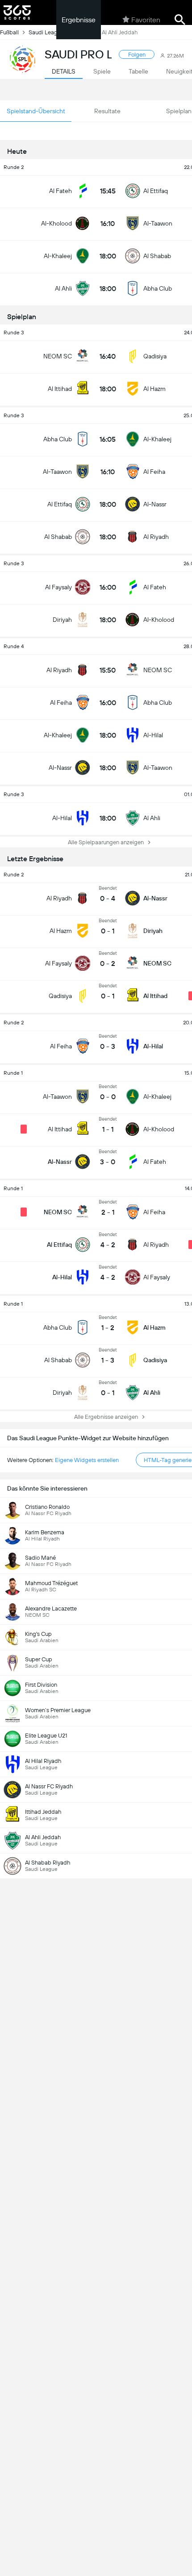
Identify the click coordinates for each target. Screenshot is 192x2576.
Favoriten (146, 20)
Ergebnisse (79, 20)
